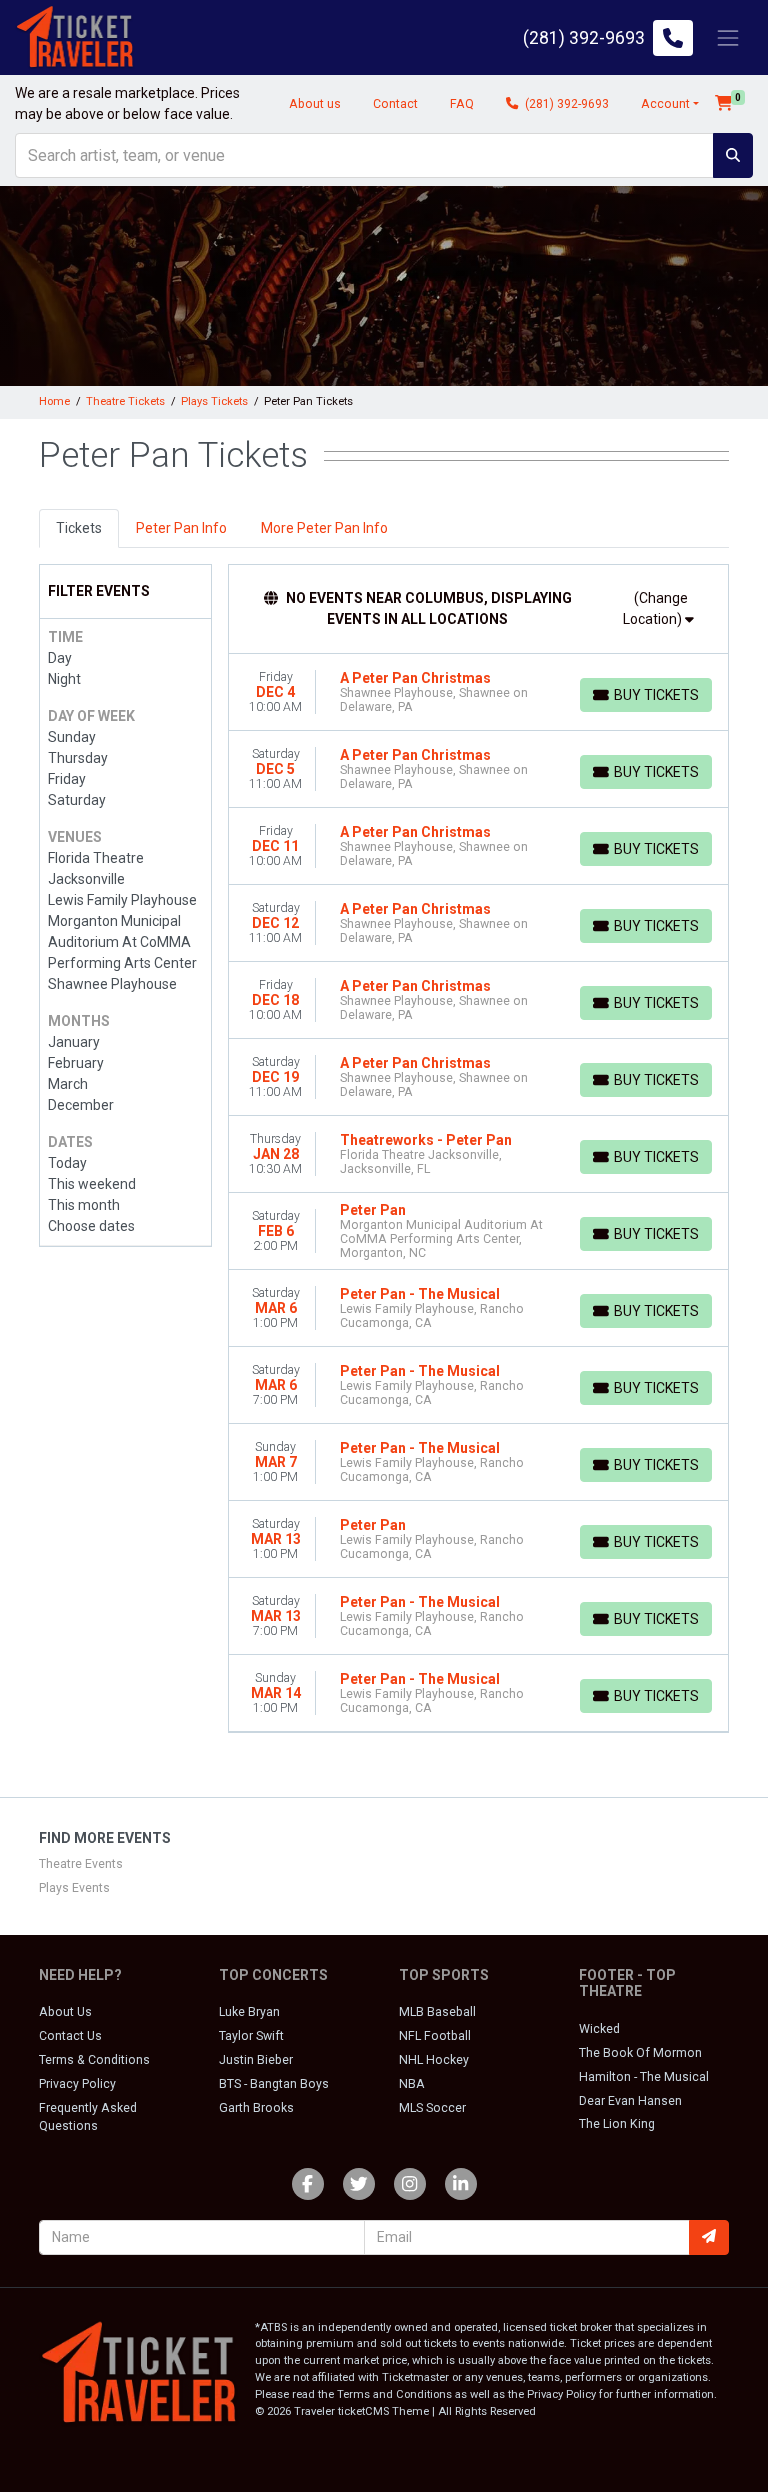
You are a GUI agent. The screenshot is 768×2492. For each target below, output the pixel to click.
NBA (412, 2084)
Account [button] (665, 104)
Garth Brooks (256, 2108)
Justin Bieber (256, 2060)
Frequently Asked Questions (88, 2117)
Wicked (599, 2029)
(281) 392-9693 (565, 104)
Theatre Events (81, 1864)
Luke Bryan (249, 2012)
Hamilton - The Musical (644, 2077)
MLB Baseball (437, 2012)
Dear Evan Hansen (630, 2101)
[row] (479, 692)
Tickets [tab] (79, 528)
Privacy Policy (77, 2084)
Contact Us (70, 2036)
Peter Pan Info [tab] (181, 528)
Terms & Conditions (94, 2060)
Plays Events (74, 1888)
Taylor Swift (251, 2036)
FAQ (462, 104)
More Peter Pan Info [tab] (324, 528)
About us (315, 104)
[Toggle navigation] (728, 37)
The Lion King (617, 2124)
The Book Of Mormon (640, 2053)
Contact (395, 104)
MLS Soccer (432, 2108)
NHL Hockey (434, 2060)
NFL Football (435, 2036)
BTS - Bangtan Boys (274, 2084)
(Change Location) (655, 608)
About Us (65, 2012)
